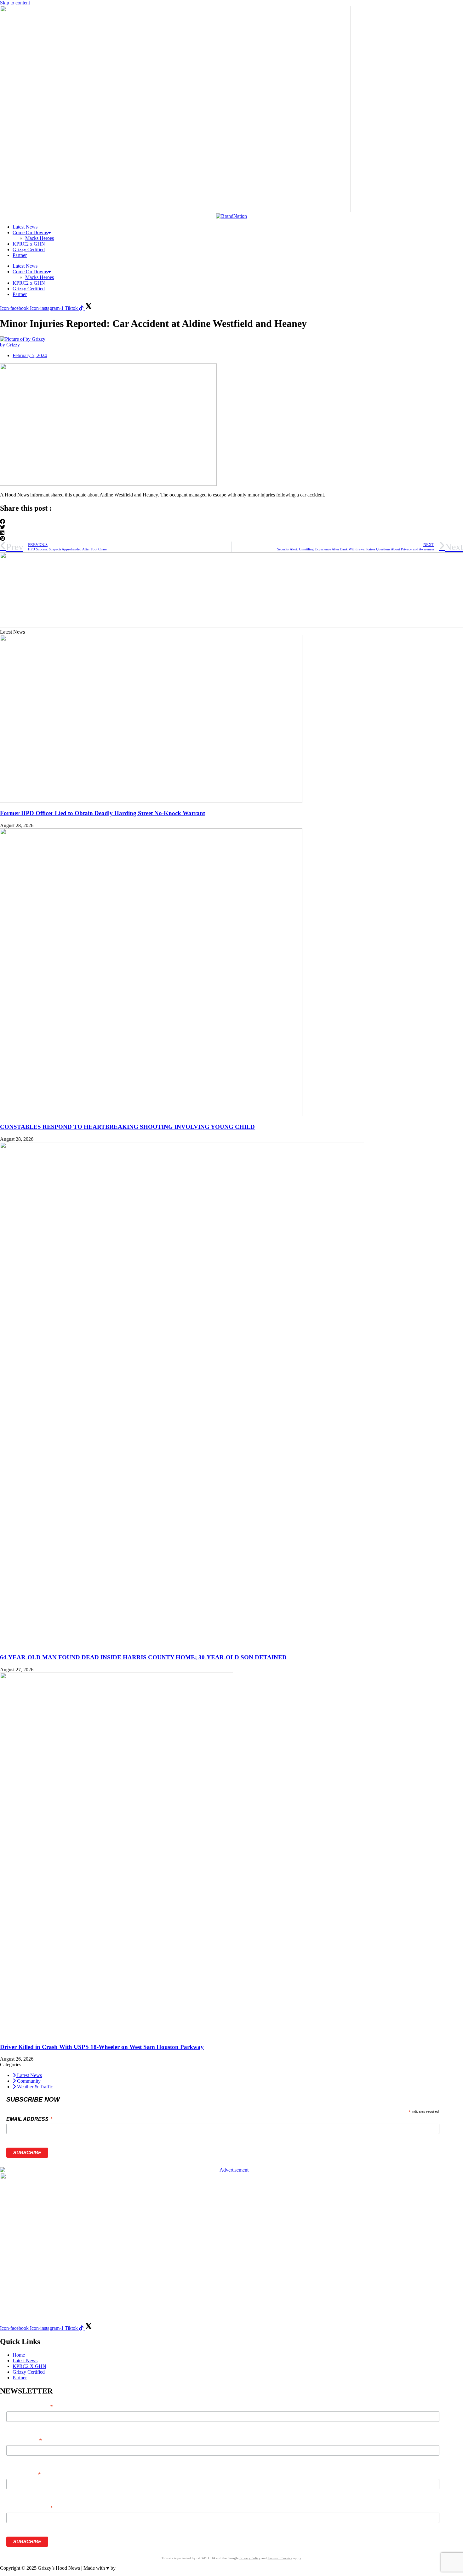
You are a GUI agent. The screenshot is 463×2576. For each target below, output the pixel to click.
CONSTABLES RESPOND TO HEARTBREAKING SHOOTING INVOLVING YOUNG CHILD (127, 1127)
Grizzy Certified (29, 249)
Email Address (29, 2119)
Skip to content (15, 3)
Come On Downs (30, 232)
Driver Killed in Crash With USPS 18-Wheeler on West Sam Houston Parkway (102, 2047)
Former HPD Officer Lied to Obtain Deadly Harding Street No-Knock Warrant (103, 813)
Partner (20, 255)
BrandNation (130, 2568)
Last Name (23, 2474)
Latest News (25, 227)
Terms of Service (280, 2558)
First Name (24, 2441)
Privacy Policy (250, 2558)
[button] (231, 522)
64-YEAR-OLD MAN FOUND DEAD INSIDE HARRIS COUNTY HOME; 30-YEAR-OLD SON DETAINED (143, 1657)
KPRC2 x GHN (29, 244)
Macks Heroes (40, 238)
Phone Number (29, 2508)
